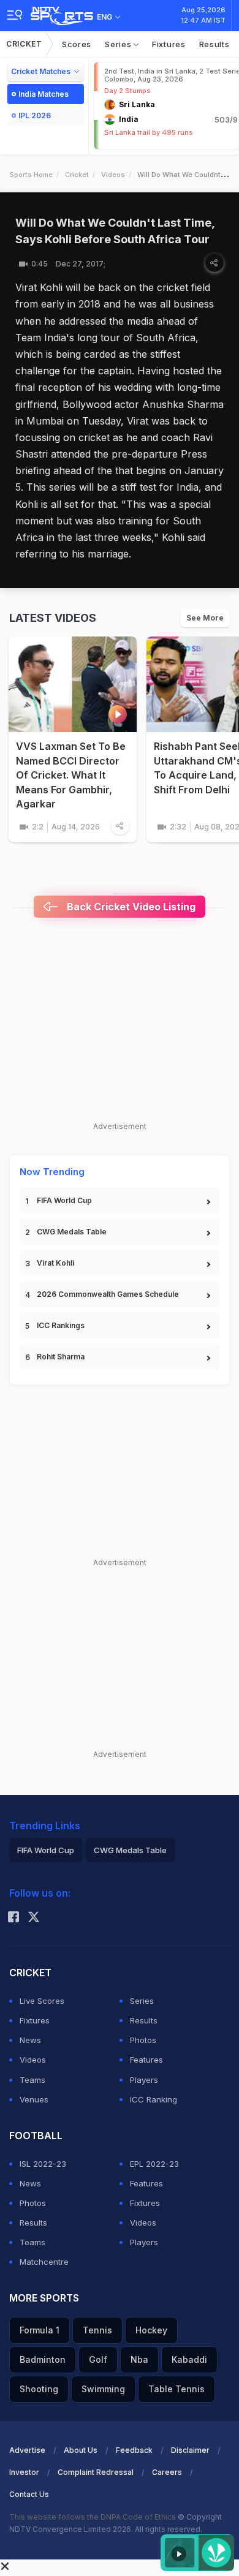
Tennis (97, 2330)
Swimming (103, 2389)
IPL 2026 (35, 115)
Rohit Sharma (61, 1357)
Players (144, 2080)
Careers (167, 2472)
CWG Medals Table (72, 1232)
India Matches (44, 94)
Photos (143, 2040)
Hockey (151, 2330)
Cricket (24, 44)
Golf (98, 2359)
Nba (139, 2359)
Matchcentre (44, 2262)
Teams (32, 2080)
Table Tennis (176, 2389)
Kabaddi (189, 2359)
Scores (77, 44)
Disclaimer (190, 2450)
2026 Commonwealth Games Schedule (108, 1294)
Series (119, 44)
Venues (34, 2099)
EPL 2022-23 (154, 2164)
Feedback (134, 2450)
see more (205, 618)
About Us (81, 2450)
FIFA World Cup (64, 1200)
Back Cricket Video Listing (130, 907)
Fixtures (169, 44)
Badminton (43, 2359)
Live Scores (42, 2001)
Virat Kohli (55, 1263)
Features (146, 2060)
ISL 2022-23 (43, 2164)
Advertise (27, 2450)
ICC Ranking (154, 2099)
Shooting (39, 2389)
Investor (24, 2472)
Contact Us (29, 2494)
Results (214, 44)
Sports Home (31, 175)
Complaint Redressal (96, 2472)
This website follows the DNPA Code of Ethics (93, 2517)
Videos (113, 175)
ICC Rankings (61, 1325)
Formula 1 (40, 2330)
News (30, 2040)
